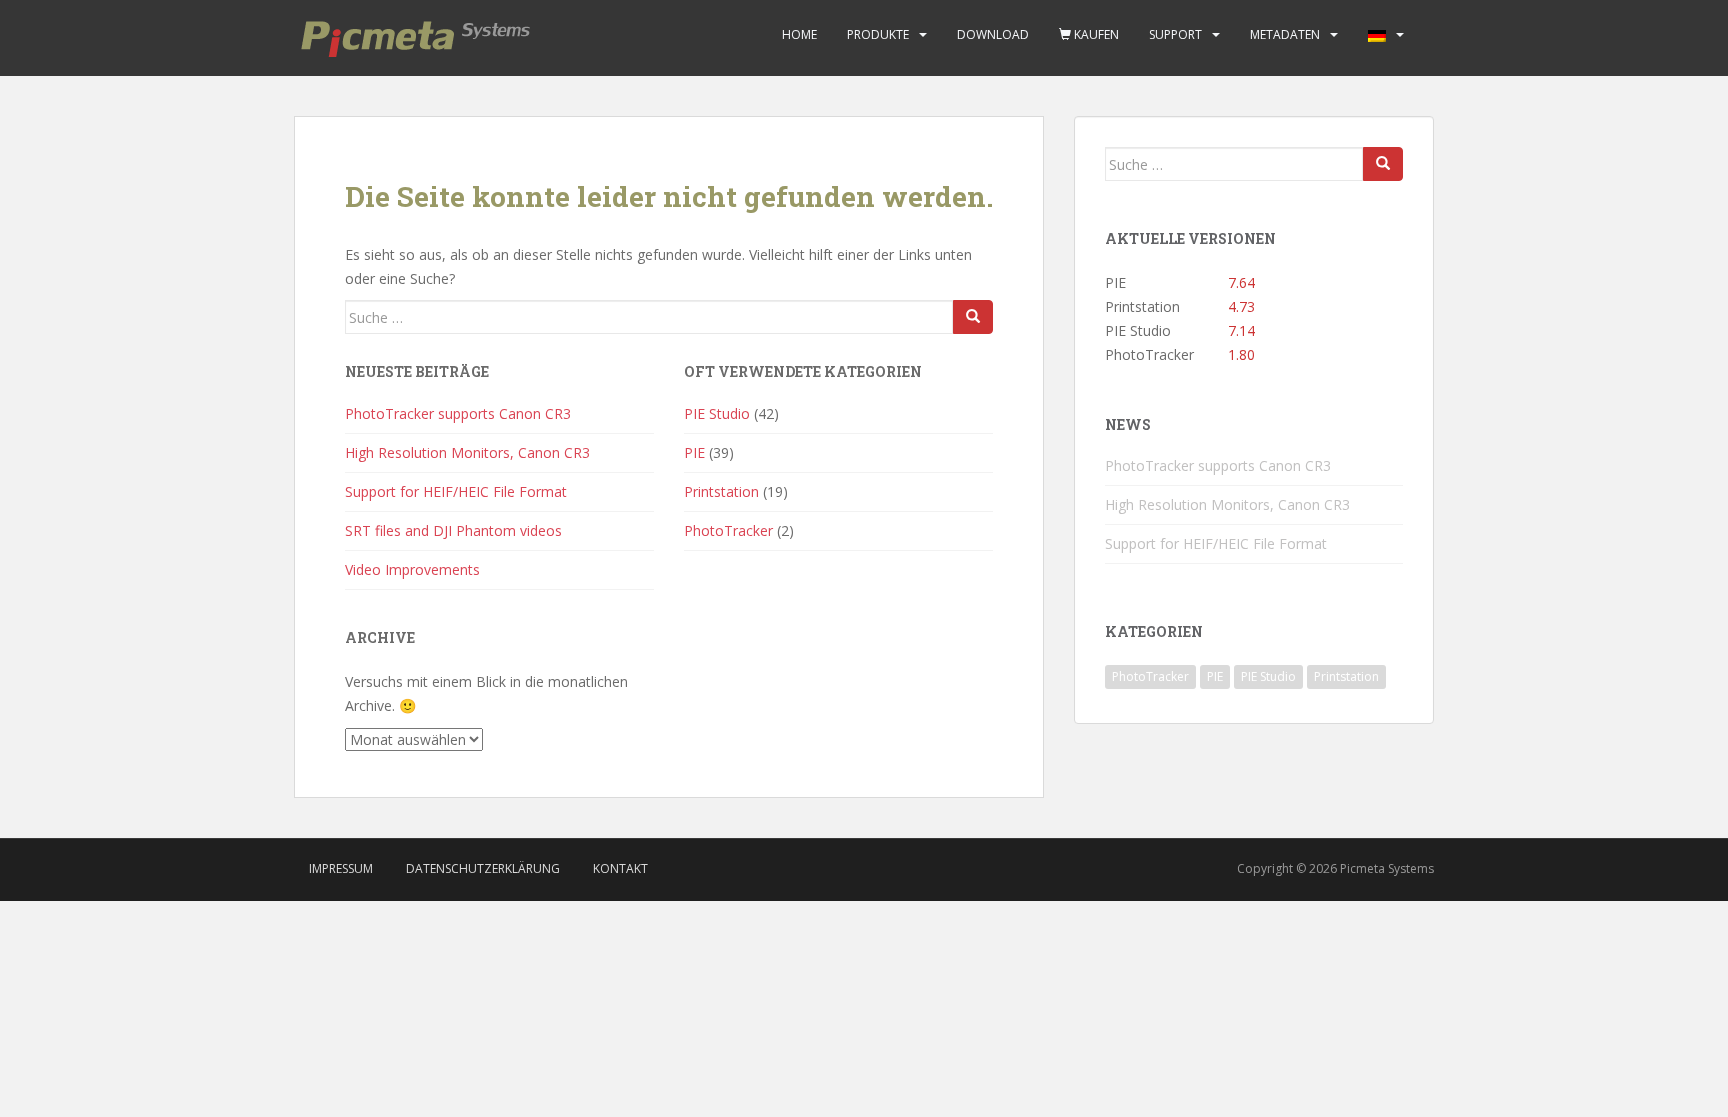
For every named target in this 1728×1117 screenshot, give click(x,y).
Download (993, 34)
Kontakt (620, 868)
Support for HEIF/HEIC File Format (456, 491)
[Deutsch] (1377, 35)
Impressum (341, 868)
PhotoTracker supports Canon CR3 (458, 413)
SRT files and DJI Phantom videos (453, 530)
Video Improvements (412, 569)
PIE (694, 452)
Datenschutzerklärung (483, 868)
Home (799, 34)
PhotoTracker (728, 530)
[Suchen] (973, 317)
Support (1175, 34)
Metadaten (1285, 34)
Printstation (721, 491)
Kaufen (1095, 34)
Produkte (878, 34)
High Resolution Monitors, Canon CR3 (467, 452)
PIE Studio (717, 413)
